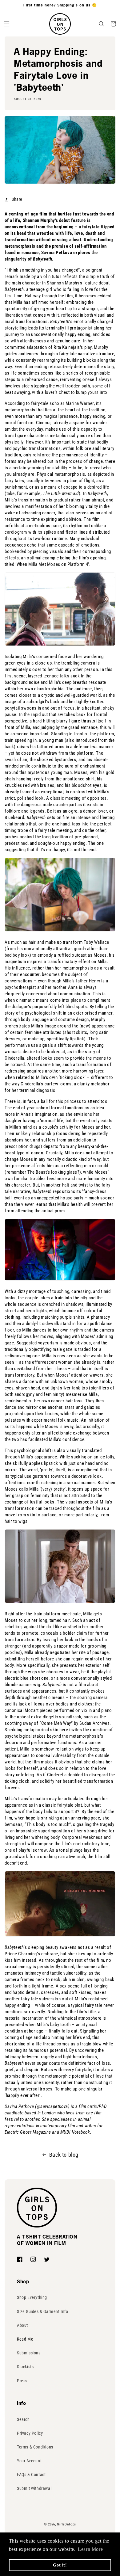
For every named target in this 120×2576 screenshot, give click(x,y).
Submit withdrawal (34, 2488)
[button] (7, 24)
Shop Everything (32, 2297)
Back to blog (64, 2155)
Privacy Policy (30, 2433)
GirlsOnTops (66, 2524)
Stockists (25, 2367)
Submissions (29, 2353)
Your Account (29, 2461)
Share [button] (17, 199)
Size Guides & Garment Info (43, 2311)
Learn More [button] (90, 2549)
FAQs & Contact (31, 2475)
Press (22, 2381)
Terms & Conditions (35, 2447)
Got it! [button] (60, 2565)
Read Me (25, 2339)
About (22, 2325)
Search (23, 2419)
